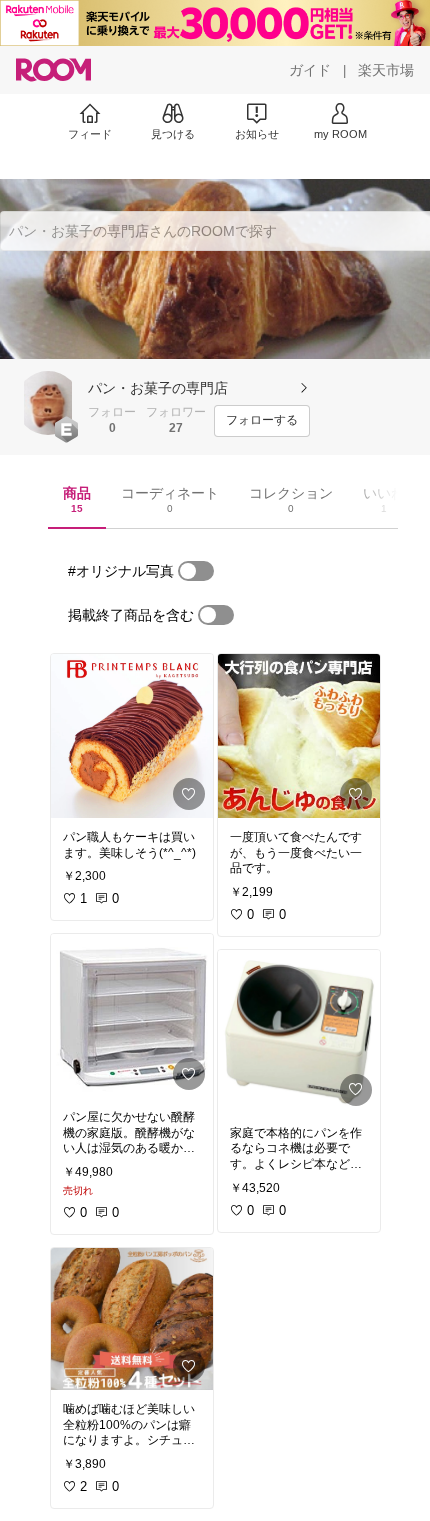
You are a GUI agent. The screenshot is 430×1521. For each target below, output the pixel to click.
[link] (132, 736)
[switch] (196, 571)
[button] (48, 403)
